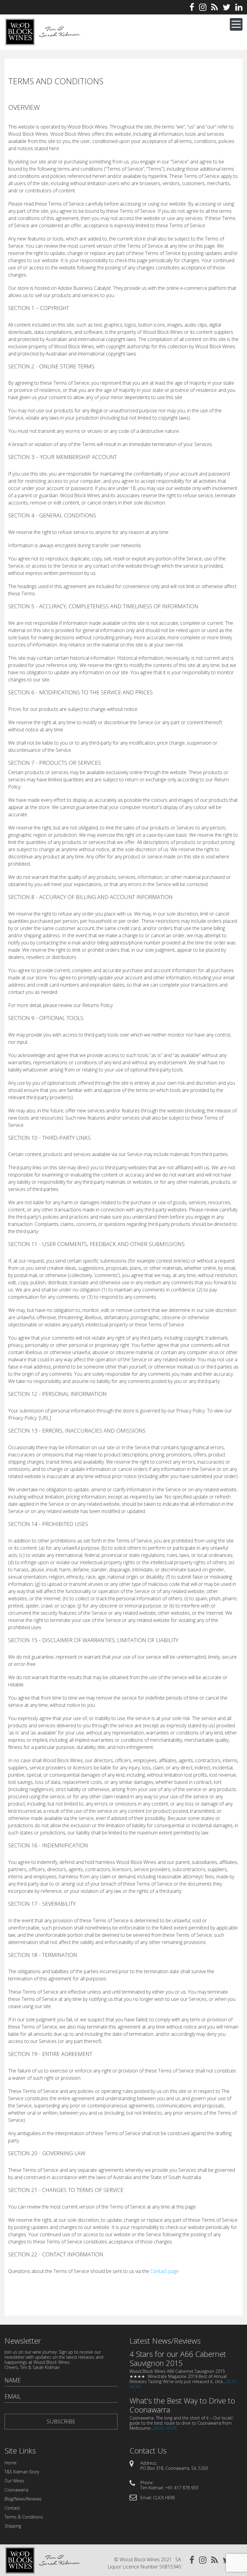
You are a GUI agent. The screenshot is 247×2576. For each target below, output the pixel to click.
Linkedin (239, 7)
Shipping (13, 2526)
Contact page (165, 2271)
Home (11, 2463)
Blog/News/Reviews (23, 2499)
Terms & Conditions (24, 2517)
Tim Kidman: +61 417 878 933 (169, 2488)
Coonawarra (16, 2490)
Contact (12, 2508)
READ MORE (166, 2428)
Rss (214, 7)
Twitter (227, 7)
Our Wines (14, 2481)
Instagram (203, 7)
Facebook (192, 7)
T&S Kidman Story (22, 2472)
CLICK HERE (164, 2498)
